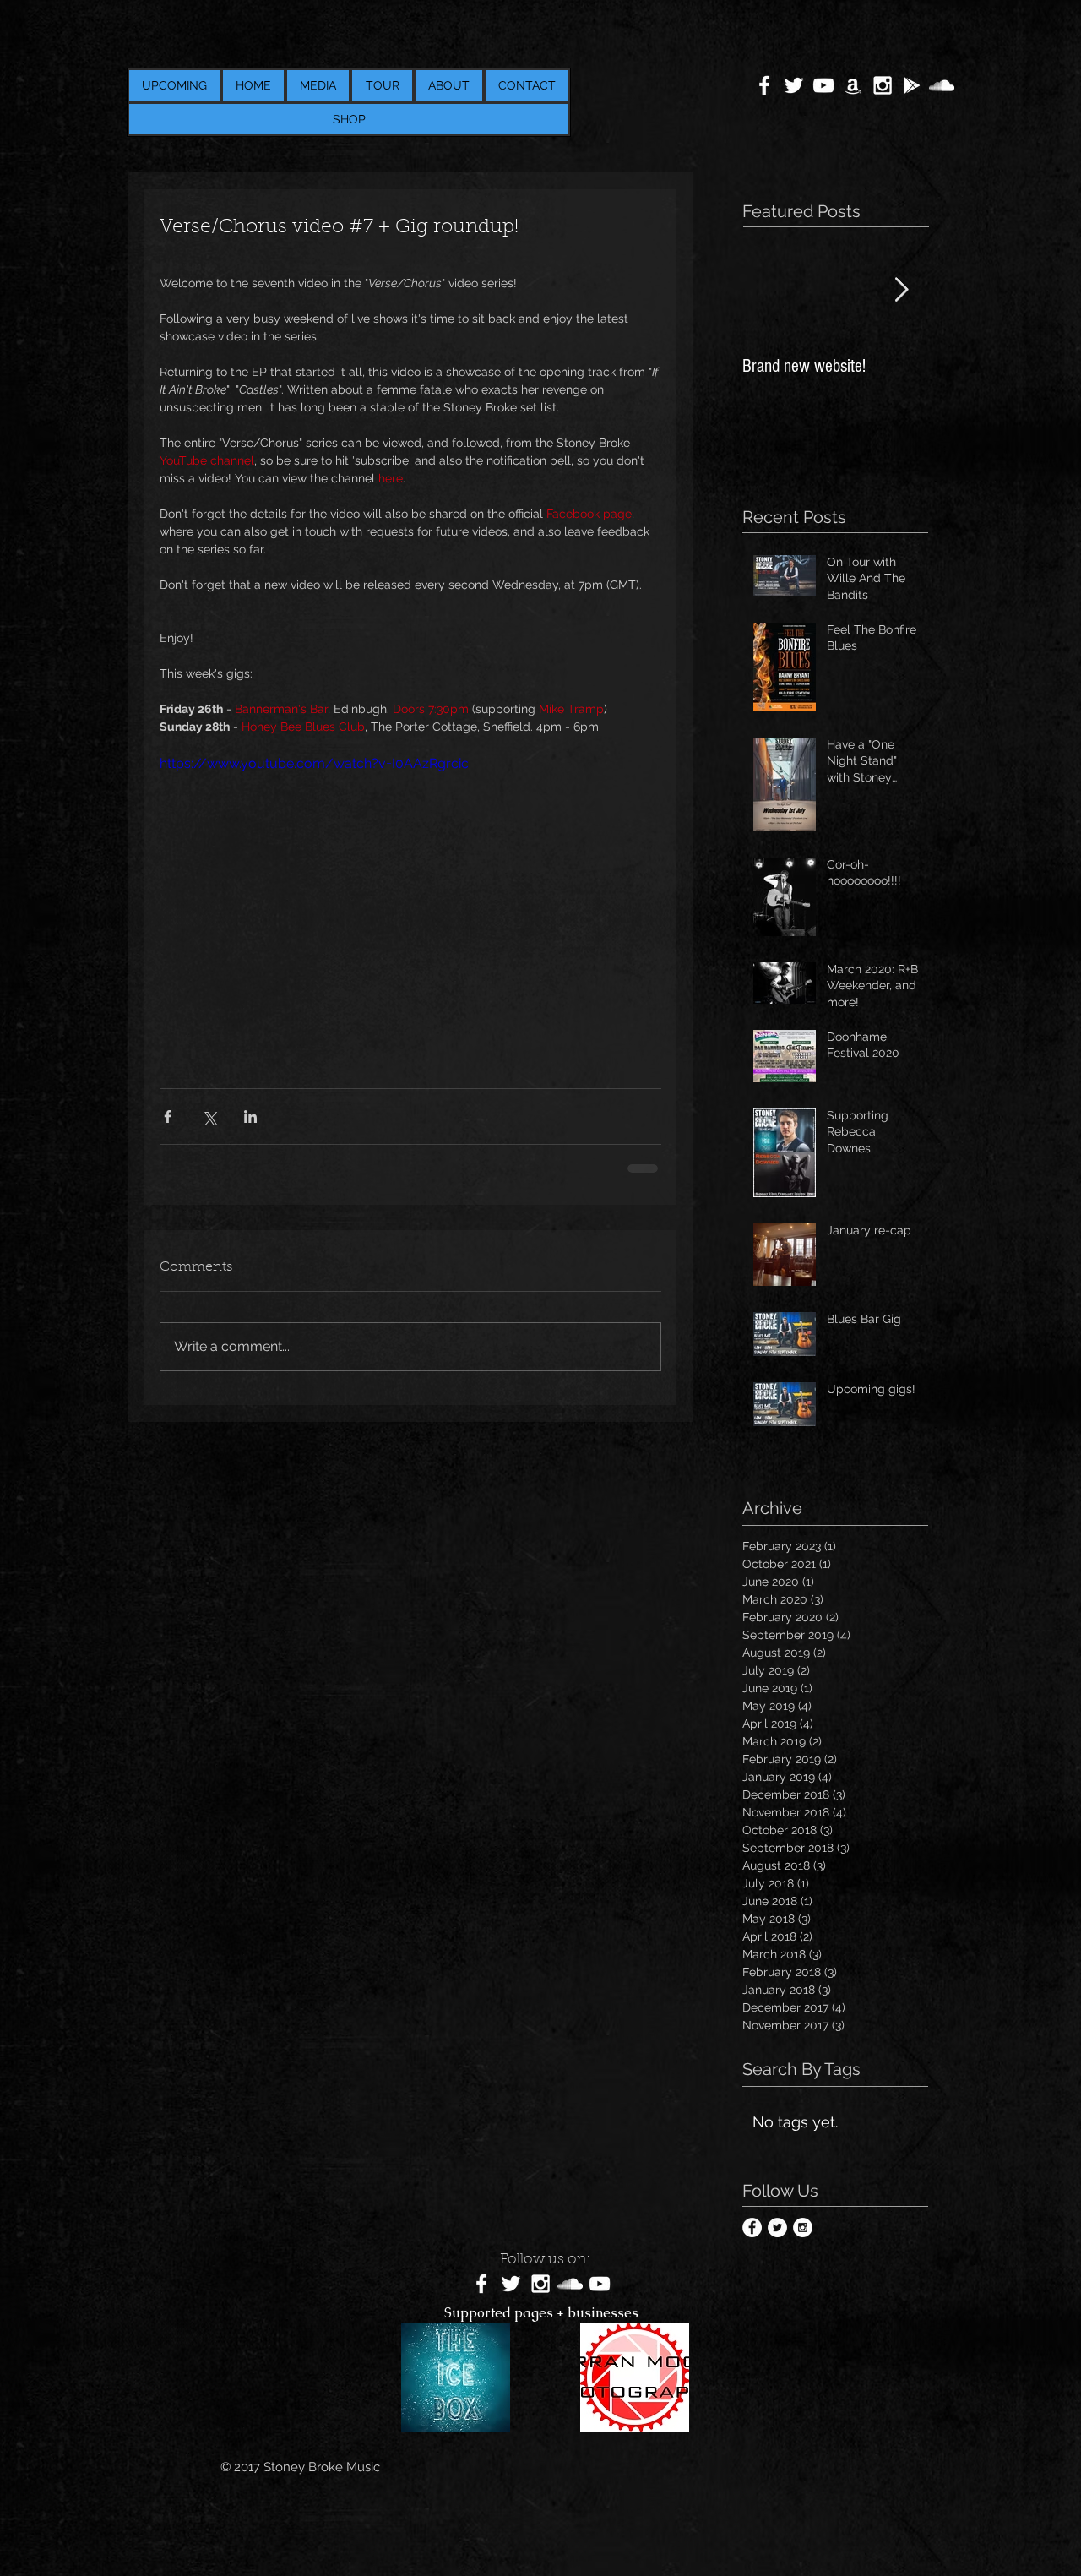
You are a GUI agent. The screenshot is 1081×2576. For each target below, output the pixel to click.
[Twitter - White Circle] (777, 2227)
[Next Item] (901, 290)
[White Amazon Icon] (853, 85)
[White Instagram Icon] (883, 85)
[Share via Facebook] (168, 1116)
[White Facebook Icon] (764, 85)
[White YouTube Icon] (823, 85)
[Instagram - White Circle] (803, 2227)
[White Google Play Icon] (912, 85)
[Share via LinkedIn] (250, 1116)
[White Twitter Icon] (794, 85)
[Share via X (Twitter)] (209, 1116)
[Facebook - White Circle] (752, 2227)
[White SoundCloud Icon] (942, 85)
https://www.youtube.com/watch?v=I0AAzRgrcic (314, 763)
